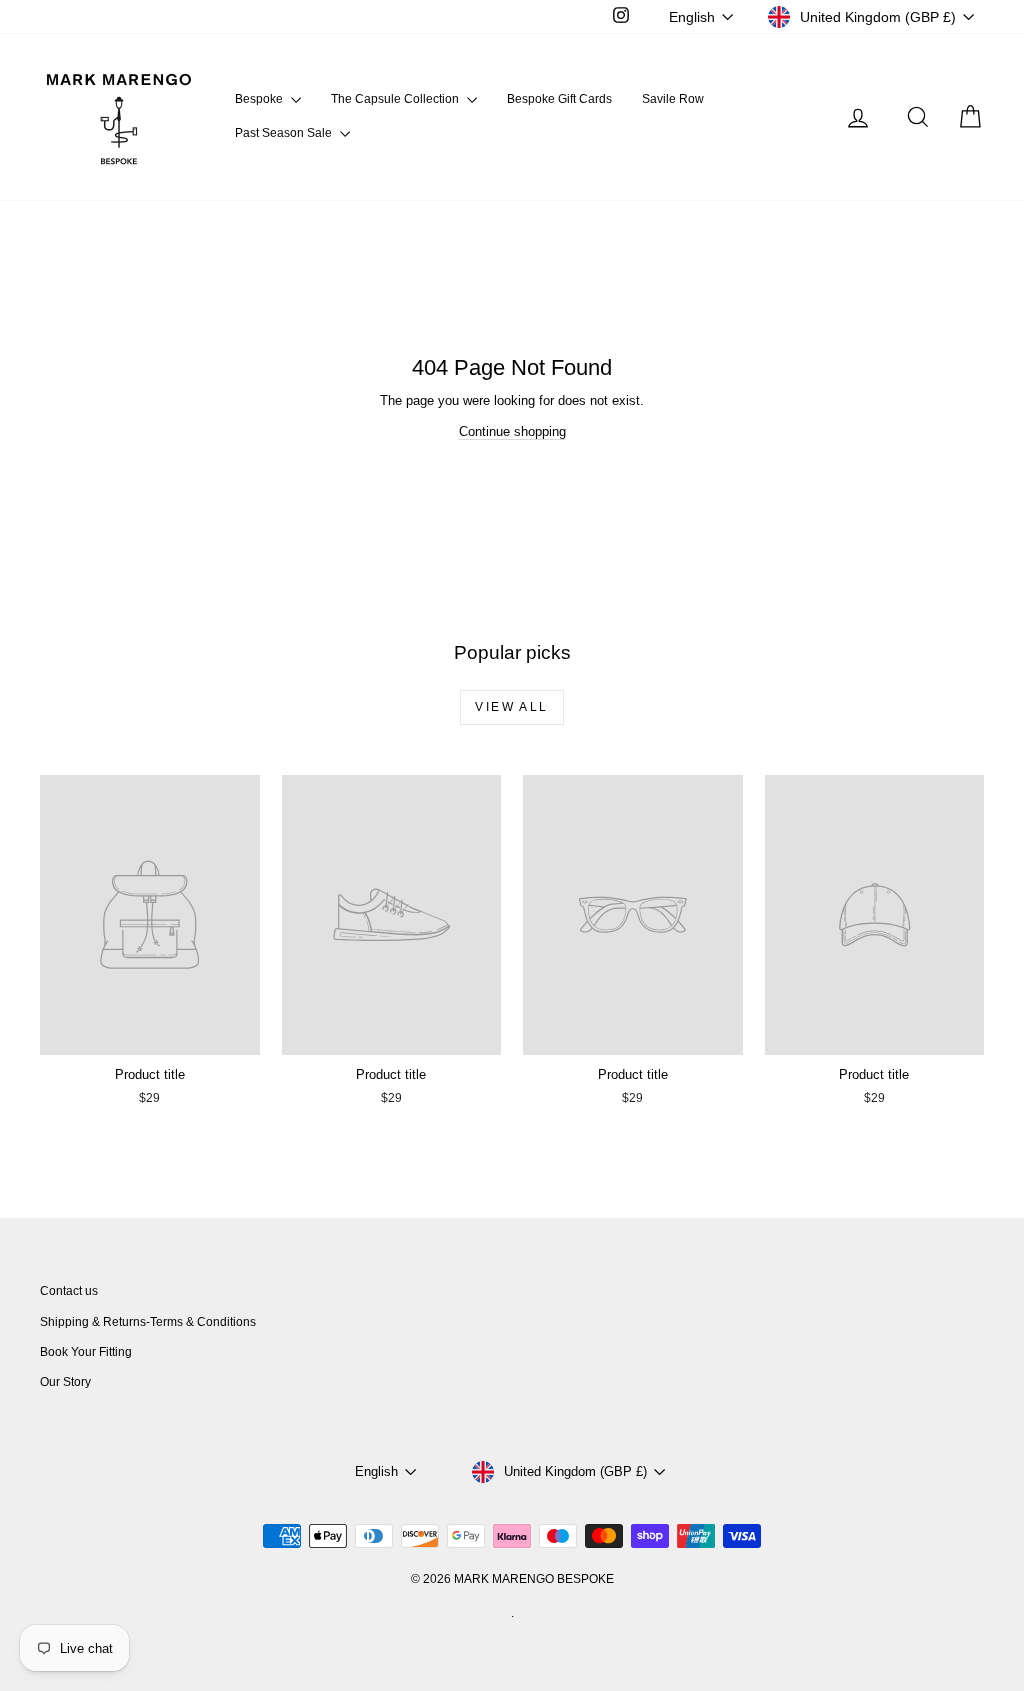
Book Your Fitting (86, 1352)
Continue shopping (512, 431)
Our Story (65, 1382)
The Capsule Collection (396, 99)
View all (511, 707)
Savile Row (673, 99)
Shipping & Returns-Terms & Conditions (148, 1322)
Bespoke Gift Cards (559, 99)
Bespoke (260, 99)
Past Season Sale (285, 133)
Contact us (69, 1291)
